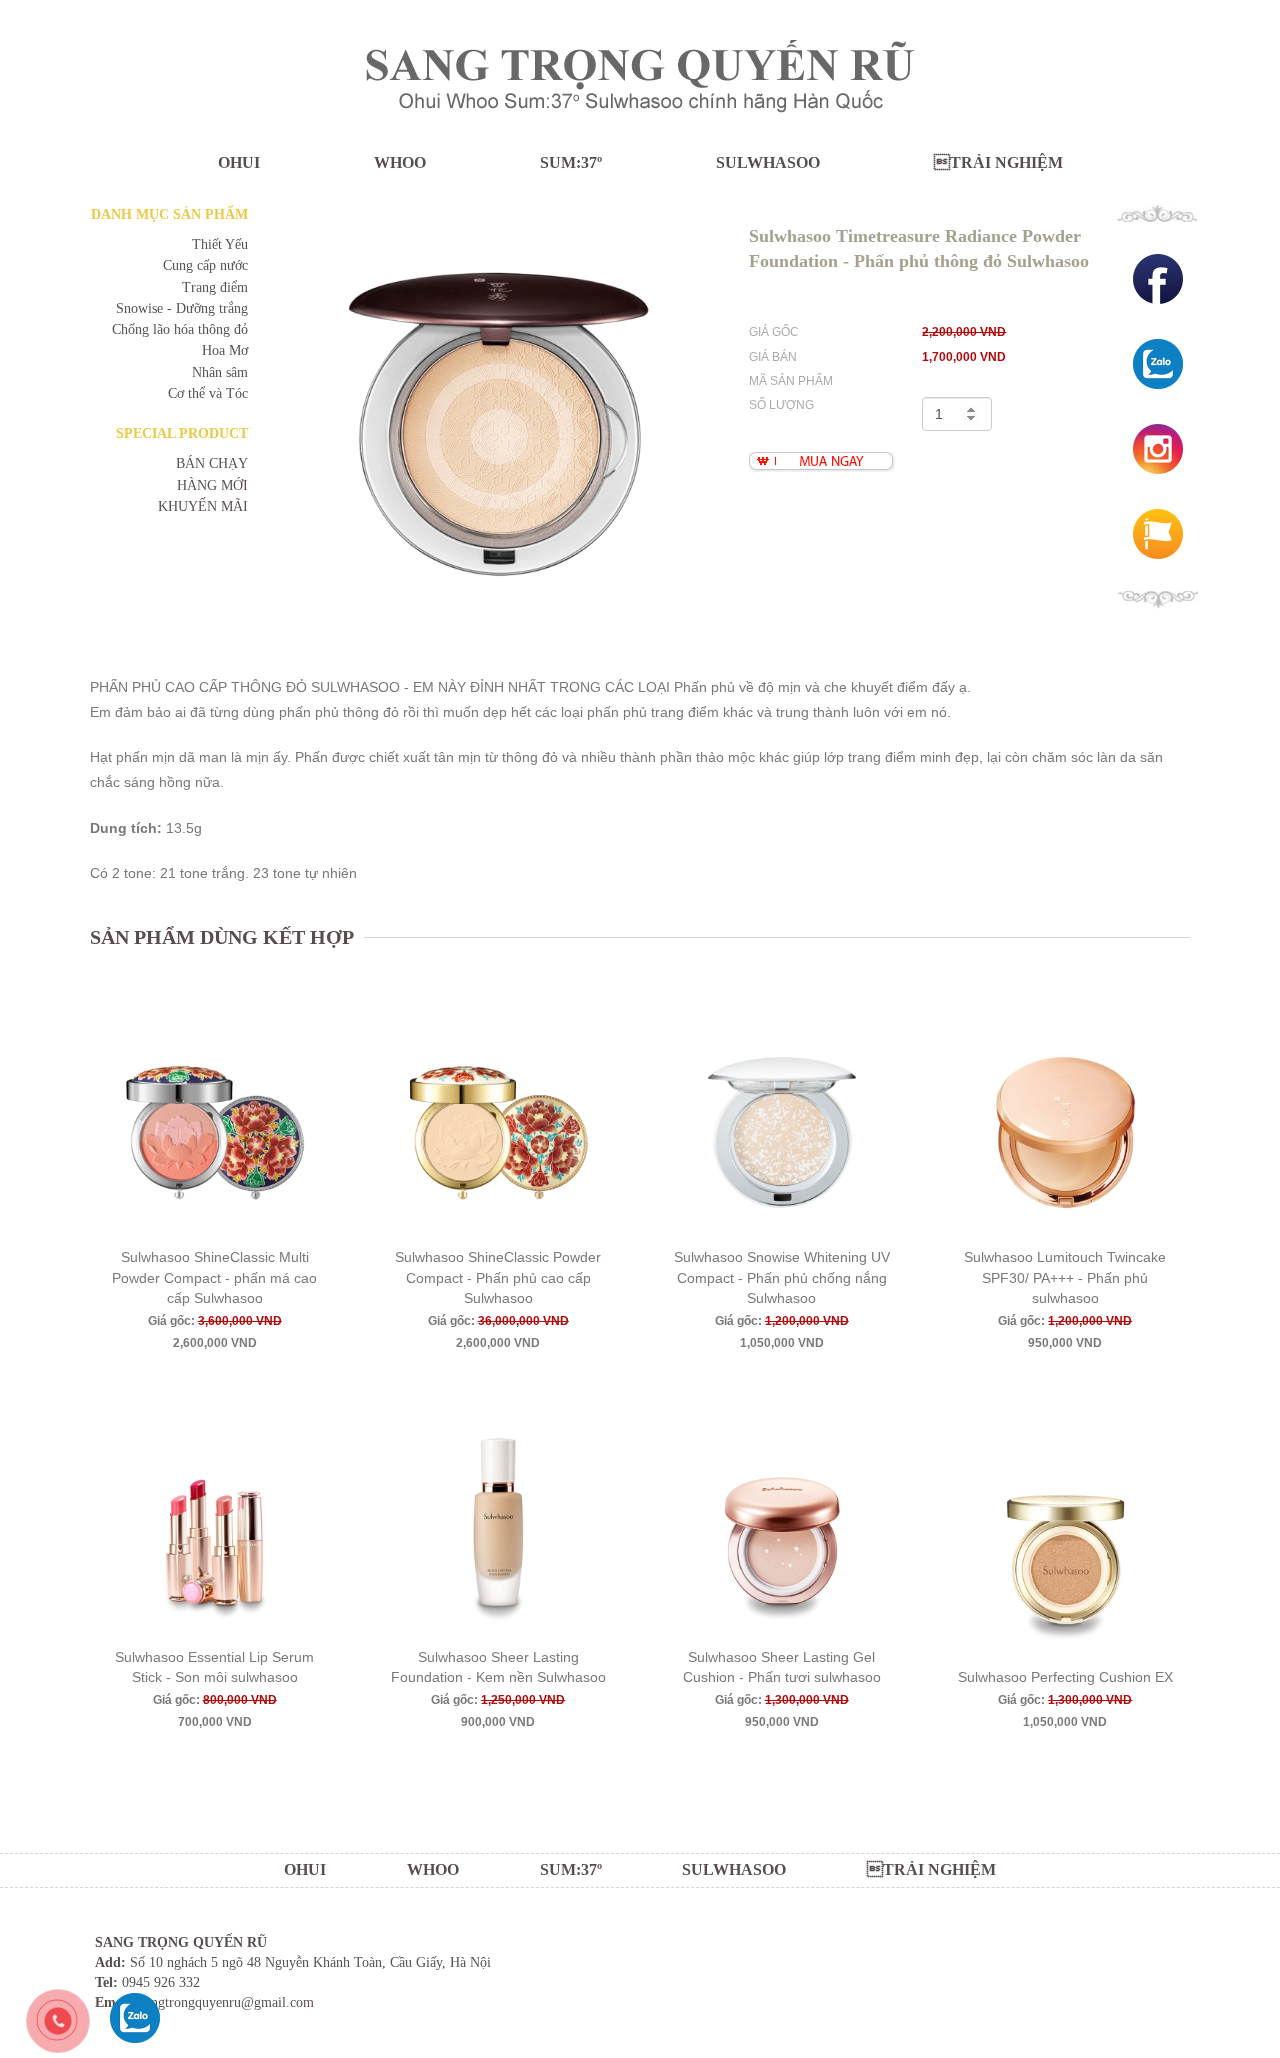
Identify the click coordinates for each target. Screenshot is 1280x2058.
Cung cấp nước (205, 265)
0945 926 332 (161, 1982)
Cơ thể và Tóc (208, 393)
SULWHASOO (768, 162)
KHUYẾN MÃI (203, 506)
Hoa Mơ (225, 350)
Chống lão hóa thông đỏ (180, 329)
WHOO (400, 162)
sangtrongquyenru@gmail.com (227, 2002)
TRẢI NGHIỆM (998, 162)
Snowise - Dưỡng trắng (182, 308)
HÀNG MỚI (212, 485)
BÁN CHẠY (212, 463)
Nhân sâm (220, 372)
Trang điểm (215, 287)
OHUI (239, 162)
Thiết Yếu (220, 244)
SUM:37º (571, 162)
